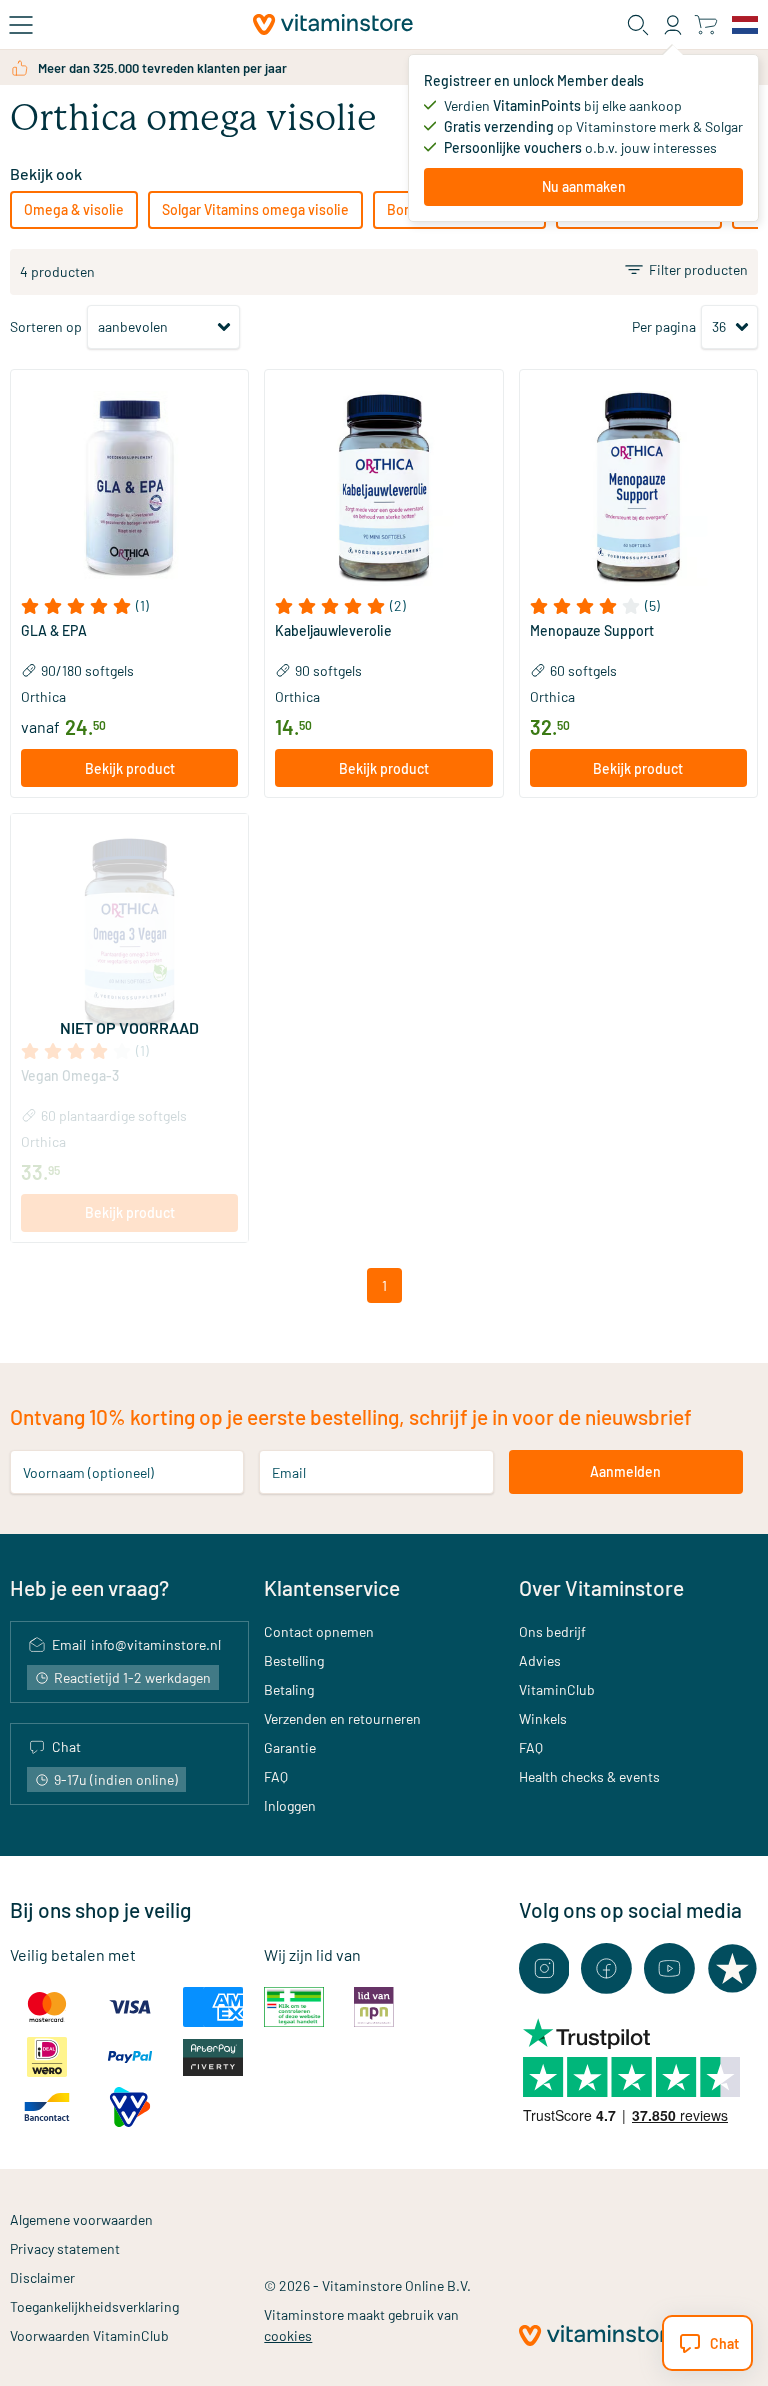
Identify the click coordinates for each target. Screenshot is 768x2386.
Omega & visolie (74, 209)
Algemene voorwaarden (81, 2219)
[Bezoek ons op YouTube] (669, 1968)
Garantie (290, 1747)
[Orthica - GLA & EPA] (129, 488)
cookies (288, 2335)
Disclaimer (42, 2277)
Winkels (543, 1718)
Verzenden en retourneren (342, 1718)
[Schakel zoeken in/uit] (638, 25)
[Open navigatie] (21, 25)
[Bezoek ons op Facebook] (606, 1968)
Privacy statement (65, 2248)
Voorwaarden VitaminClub (89, 2335)
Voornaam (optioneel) (88, 1471)
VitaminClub (557, 1689)
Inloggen (290, 1805)
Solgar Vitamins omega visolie (255, 209)
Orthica (43, 696)
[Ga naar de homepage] (333, 24)
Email (289, 1471)
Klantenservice (332, 1587)
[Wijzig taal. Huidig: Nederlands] (745, 25)
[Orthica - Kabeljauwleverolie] (383, 488)
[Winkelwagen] (705, 24)
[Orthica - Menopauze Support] (638, 488)
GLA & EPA (54, 631)
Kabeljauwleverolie (333, 631)
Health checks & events (589, 1776)
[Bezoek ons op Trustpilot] (732, 1968)
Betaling (289, 1689)
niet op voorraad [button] (129, 1027)
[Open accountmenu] (673, 25)
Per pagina (664, 326)
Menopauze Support (592, 631)
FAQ (276, 1776)
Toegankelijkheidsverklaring (94, 2306)
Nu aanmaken (584, 186)
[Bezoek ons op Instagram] (544, 1968)
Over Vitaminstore (601, 1587)
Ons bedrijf (552, 1631)
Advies (540, 1660)
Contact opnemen (319, 1631)
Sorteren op (46, 326)
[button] (129, 606)
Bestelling (294, 1660)
